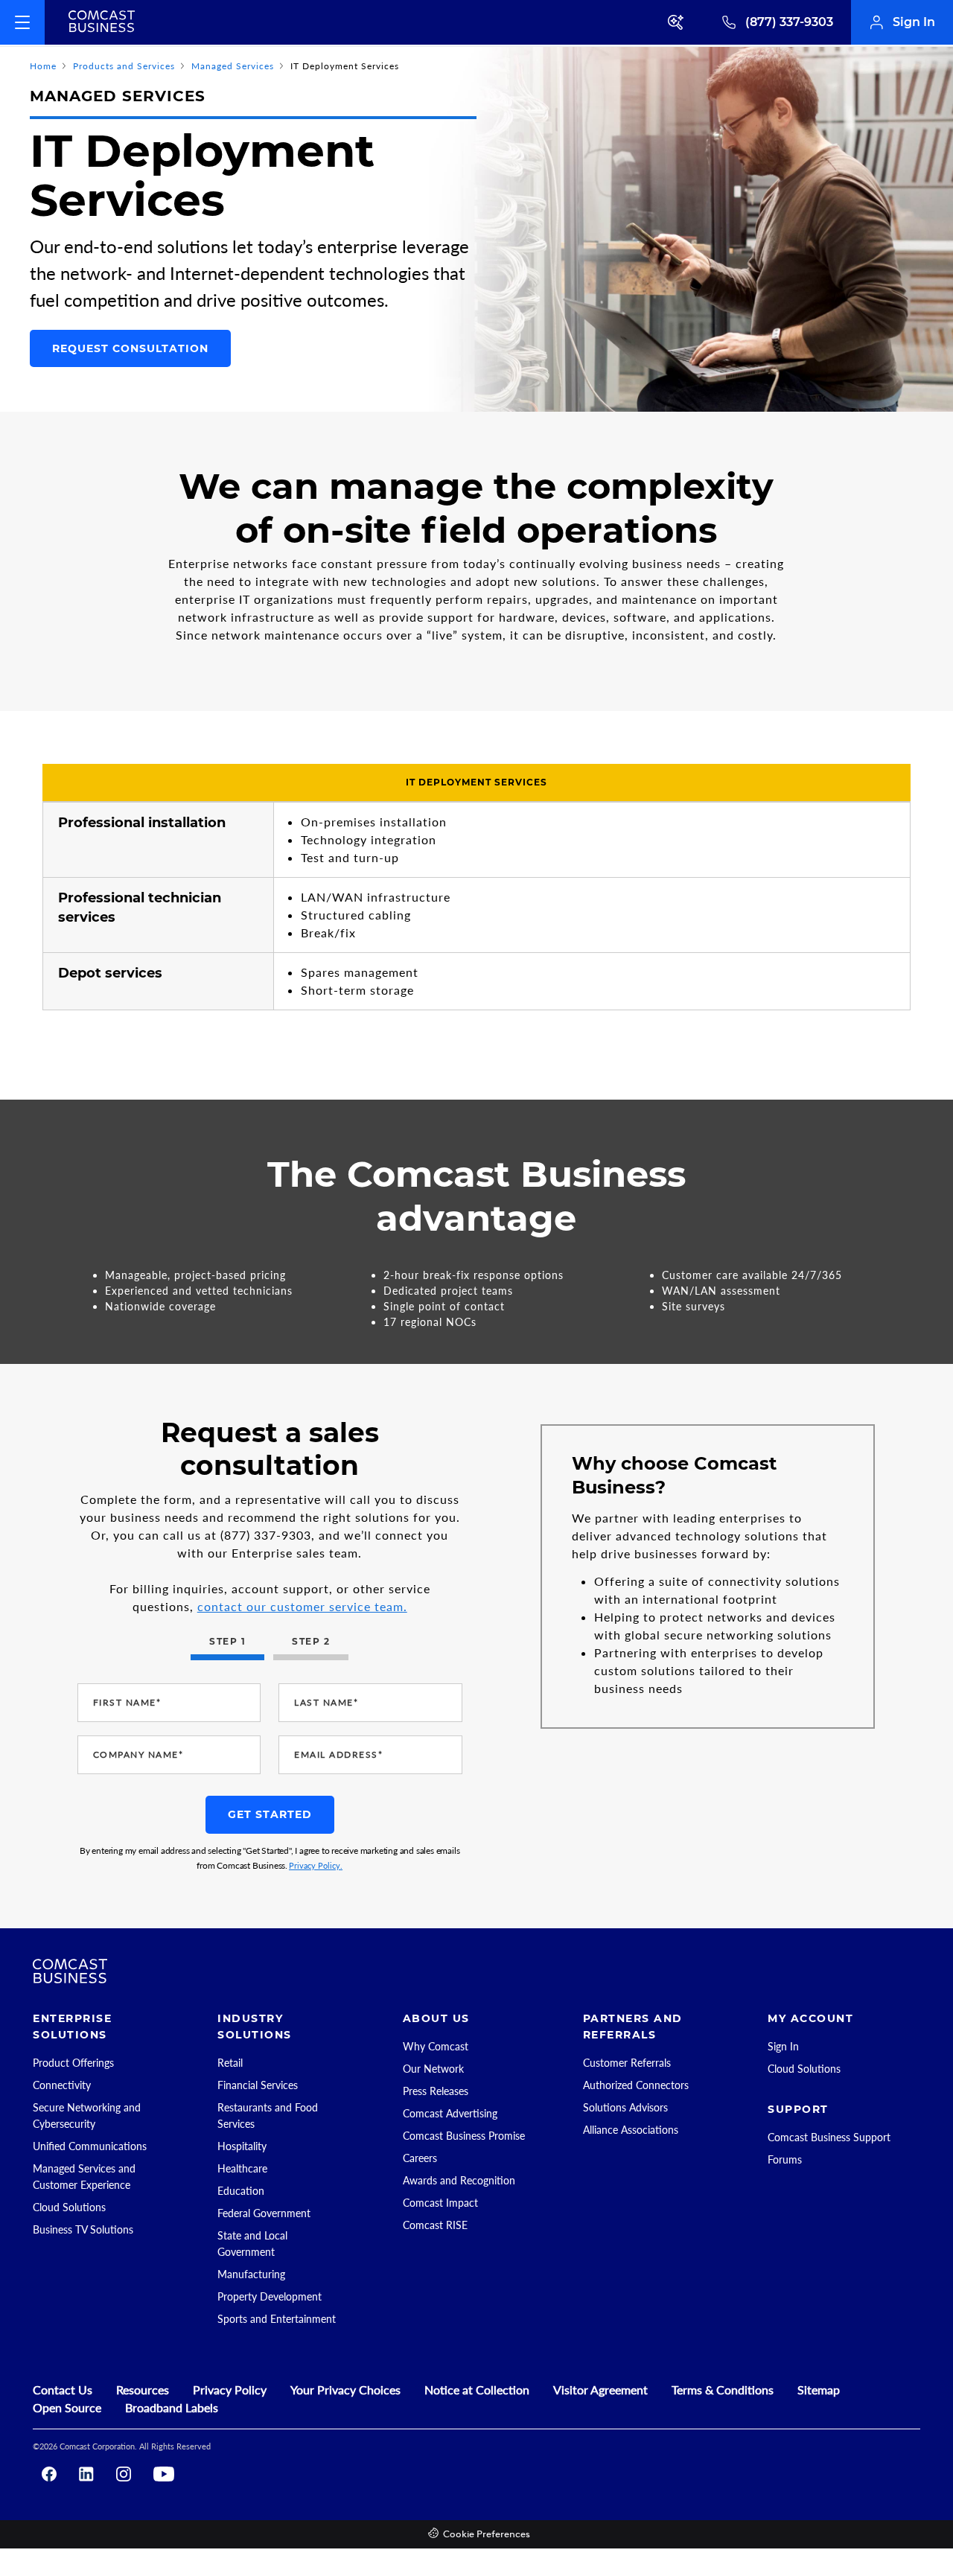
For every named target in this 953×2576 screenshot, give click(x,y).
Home (43, 66)
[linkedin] (86, 2474)
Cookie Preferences (487, 2535)
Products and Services (124, 66)
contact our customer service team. (302, 1606)
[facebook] (49, 2474)
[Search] (677, 22)
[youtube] (164, 2474)
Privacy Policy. (316, 1865)
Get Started (270, 1814)
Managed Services (233, 66)
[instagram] (124, 2474)
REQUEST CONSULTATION (130, 348)
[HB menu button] (22, 22)
